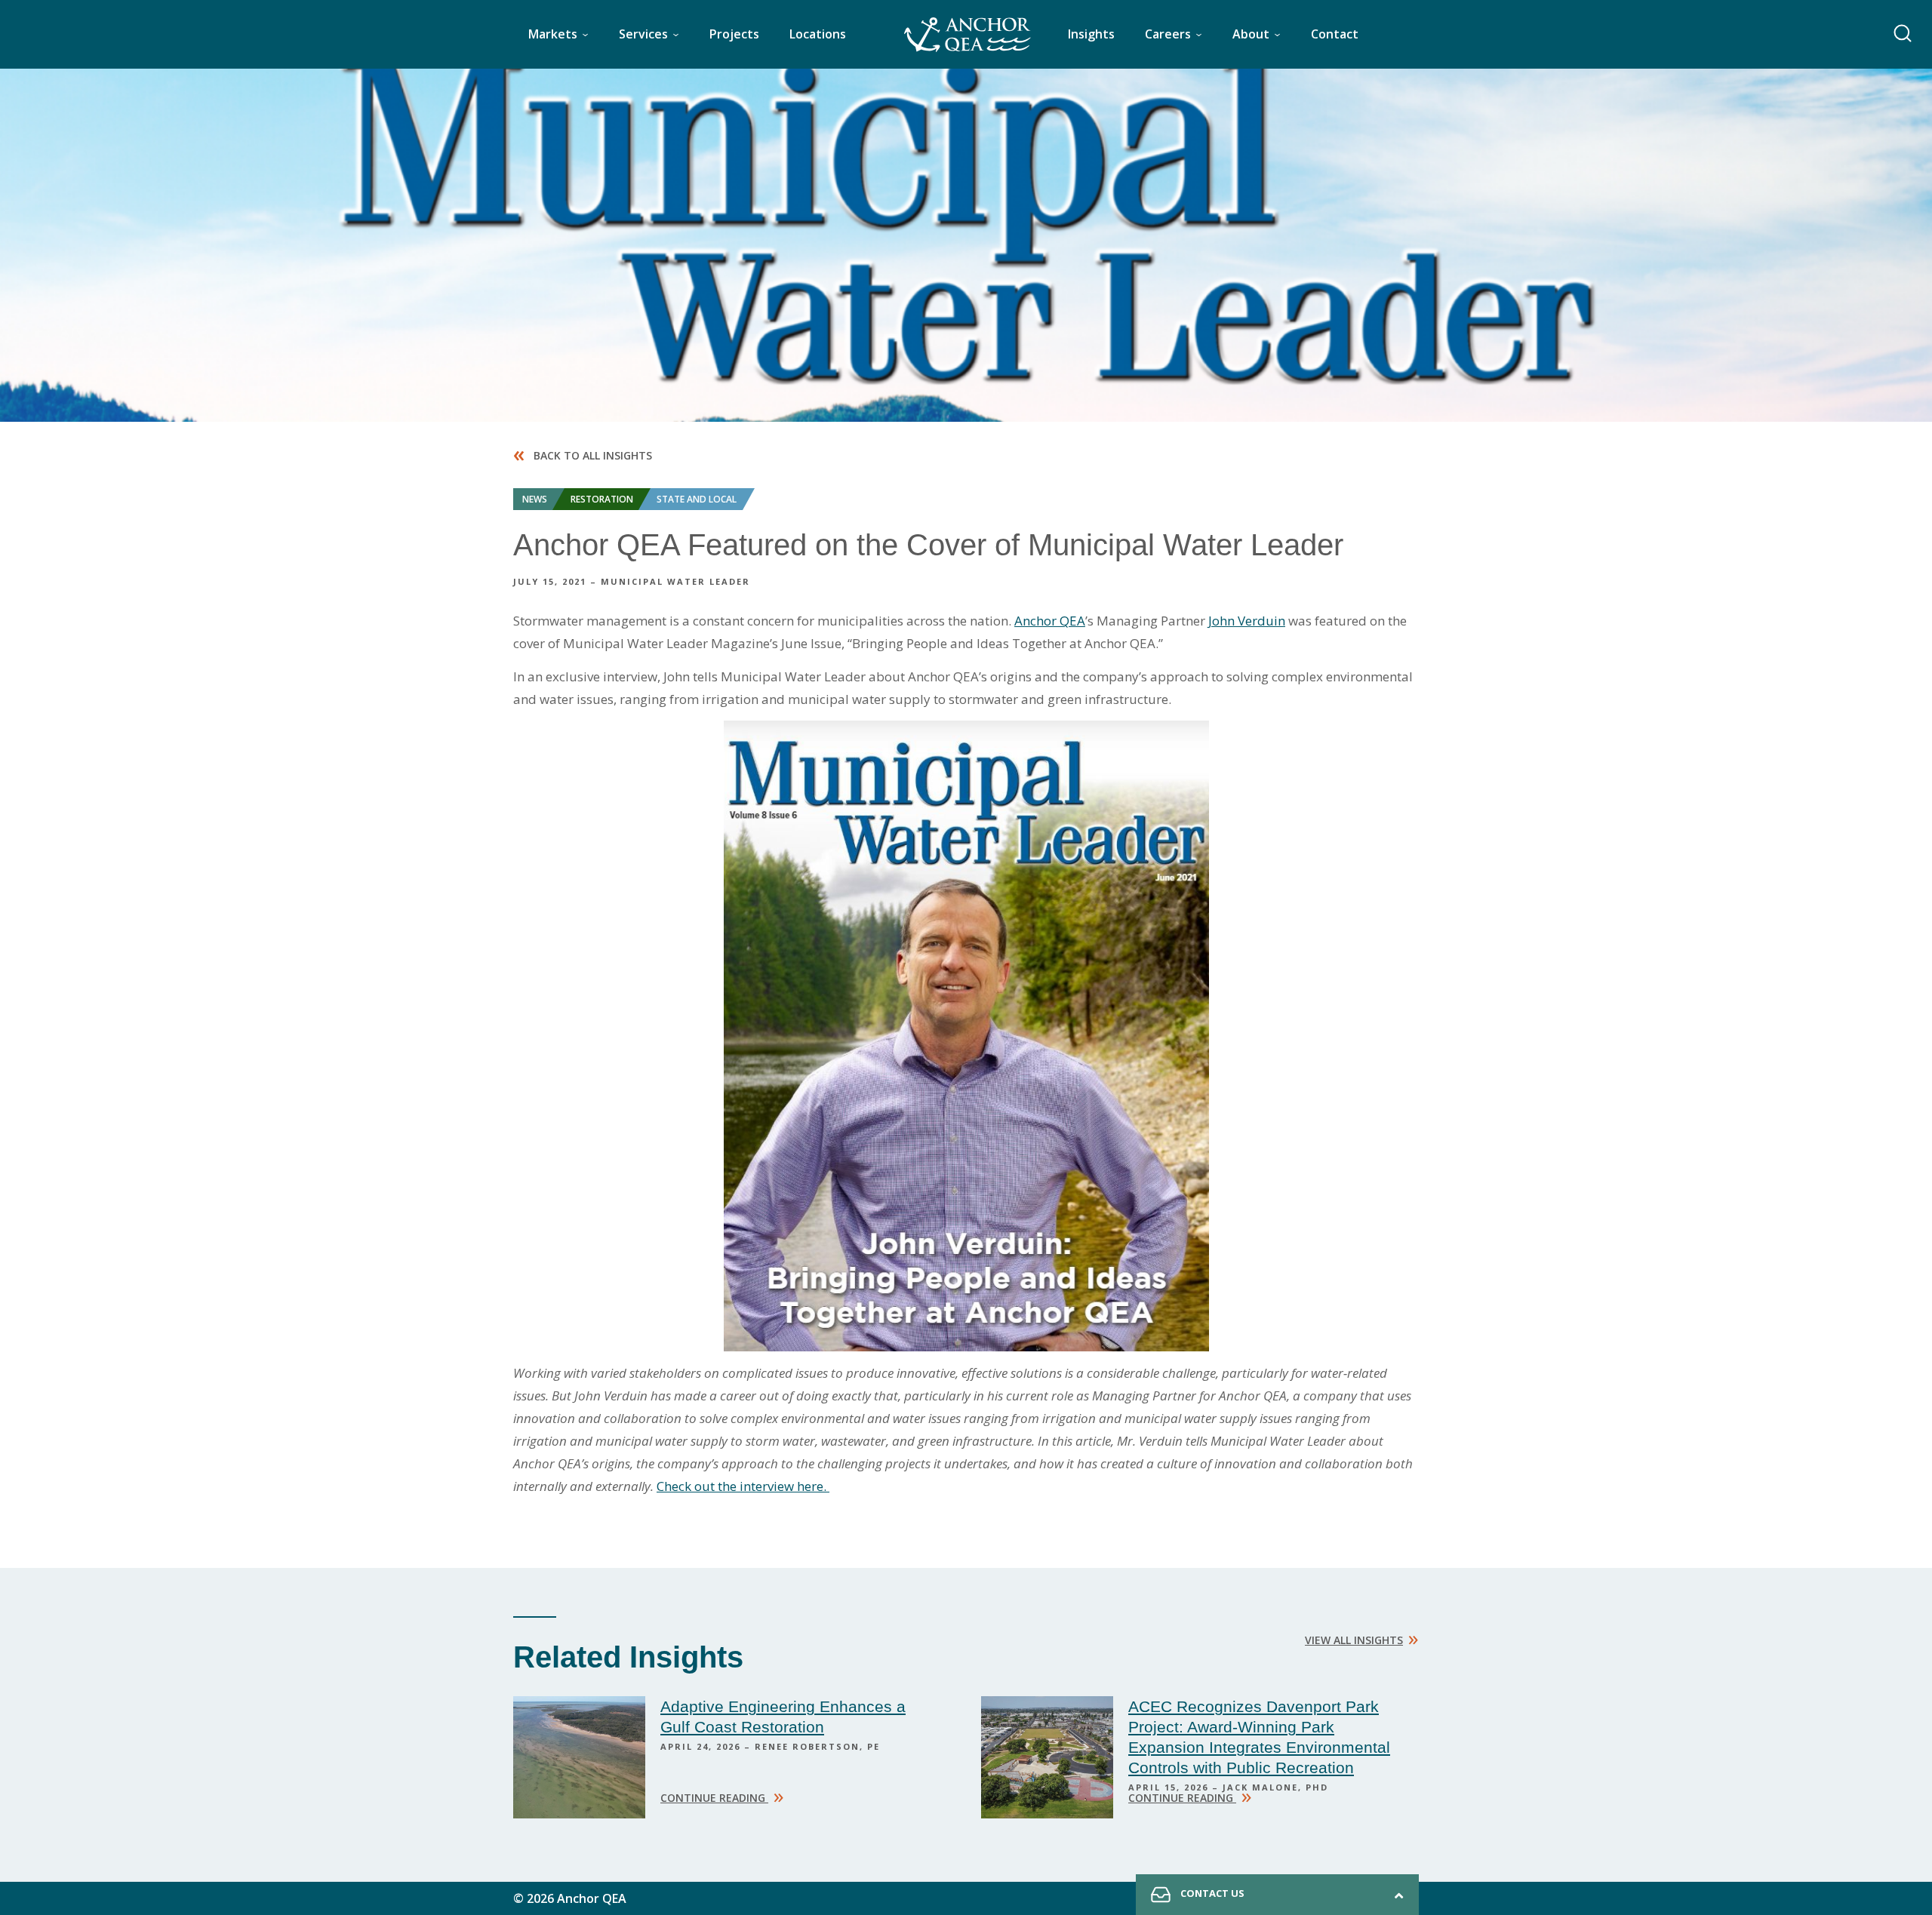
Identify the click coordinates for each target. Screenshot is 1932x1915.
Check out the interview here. (743, 1486)
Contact (1335, 34)
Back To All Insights (583, 455)
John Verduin (1247, 621)
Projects (734, 34)
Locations (818, 34)
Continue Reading (722, 1796)
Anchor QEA (1050, 621)
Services (643, 34)
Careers (1168, 34)
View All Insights (1362, 1637)
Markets (553, 34)
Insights (1091, 34)
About (1251, 34)
